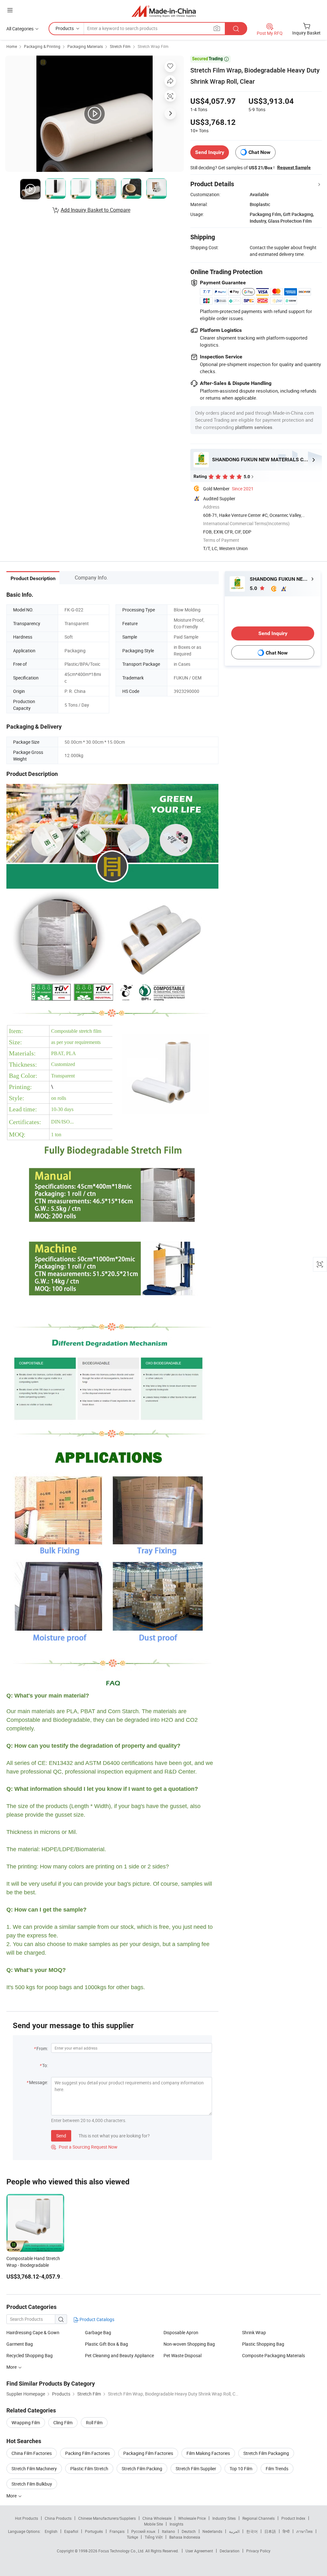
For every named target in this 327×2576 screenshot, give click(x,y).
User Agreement (199, 2551)
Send (61, 2136)
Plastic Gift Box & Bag (106, 2344)
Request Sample (294, 167)
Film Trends (277, 2469)
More (12, 2367)
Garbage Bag (98, 2332)
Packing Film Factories (87, 2453)
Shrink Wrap (254, 2332)
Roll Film (94, 2423)
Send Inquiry (210, 152)
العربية (234, 2531)
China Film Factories (32, 2453)
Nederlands (212, 2531)
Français (117, 2531)
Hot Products (27, 2518)
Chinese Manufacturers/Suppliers (107, 2518)
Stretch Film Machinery (34, 2469)
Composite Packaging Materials (274, 2355)
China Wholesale (157, 2518)
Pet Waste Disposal (183, 2355)
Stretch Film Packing (142, 2469)
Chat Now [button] (259, 152)
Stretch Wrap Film (153, 46)
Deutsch (189, 2531)
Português (94, 2531)
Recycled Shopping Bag (30, 2355)
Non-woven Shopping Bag (189, 2344)
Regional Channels (259, 2518)
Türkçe (132, 2537)
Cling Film (63, 2423)
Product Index (293, 2518)
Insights (176, 2524)
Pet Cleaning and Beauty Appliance (119, 2355)
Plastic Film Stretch (89, 2469)
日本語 (270, 2531)
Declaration (230, 2551)
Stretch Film (120, 46)
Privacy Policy (258, 2551)
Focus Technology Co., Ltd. (122, 2551)
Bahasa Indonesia (185, 2537)
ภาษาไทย (304, 2531)
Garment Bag (20, 2344)
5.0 (254, 588)
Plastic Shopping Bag (263, 2344)
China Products (58, 2518)
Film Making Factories (208, 2453)
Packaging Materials (85, 46)
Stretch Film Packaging (266, 2453)
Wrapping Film (26, 2423)
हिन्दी (286, 2531)
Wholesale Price (192, 2518)
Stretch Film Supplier (196, 2469)
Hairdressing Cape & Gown (33, 2332)
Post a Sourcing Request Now (84, 2147)
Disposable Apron (181, 2332)
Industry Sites (224, 2518)
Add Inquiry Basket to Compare (95, 210)
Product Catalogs (96, 2319)
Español (71, 2531)
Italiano (168, 2531)
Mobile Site (153, 2524)
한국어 (252, 2531)
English (51, 2531)
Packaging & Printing (42, 46)
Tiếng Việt (154, 2537)
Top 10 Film (241, 2469)
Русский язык (143, 2531)
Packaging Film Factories (148, 2453)
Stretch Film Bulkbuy (32, 2484)
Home (12, 46)
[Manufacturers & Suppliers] (164, 11)
